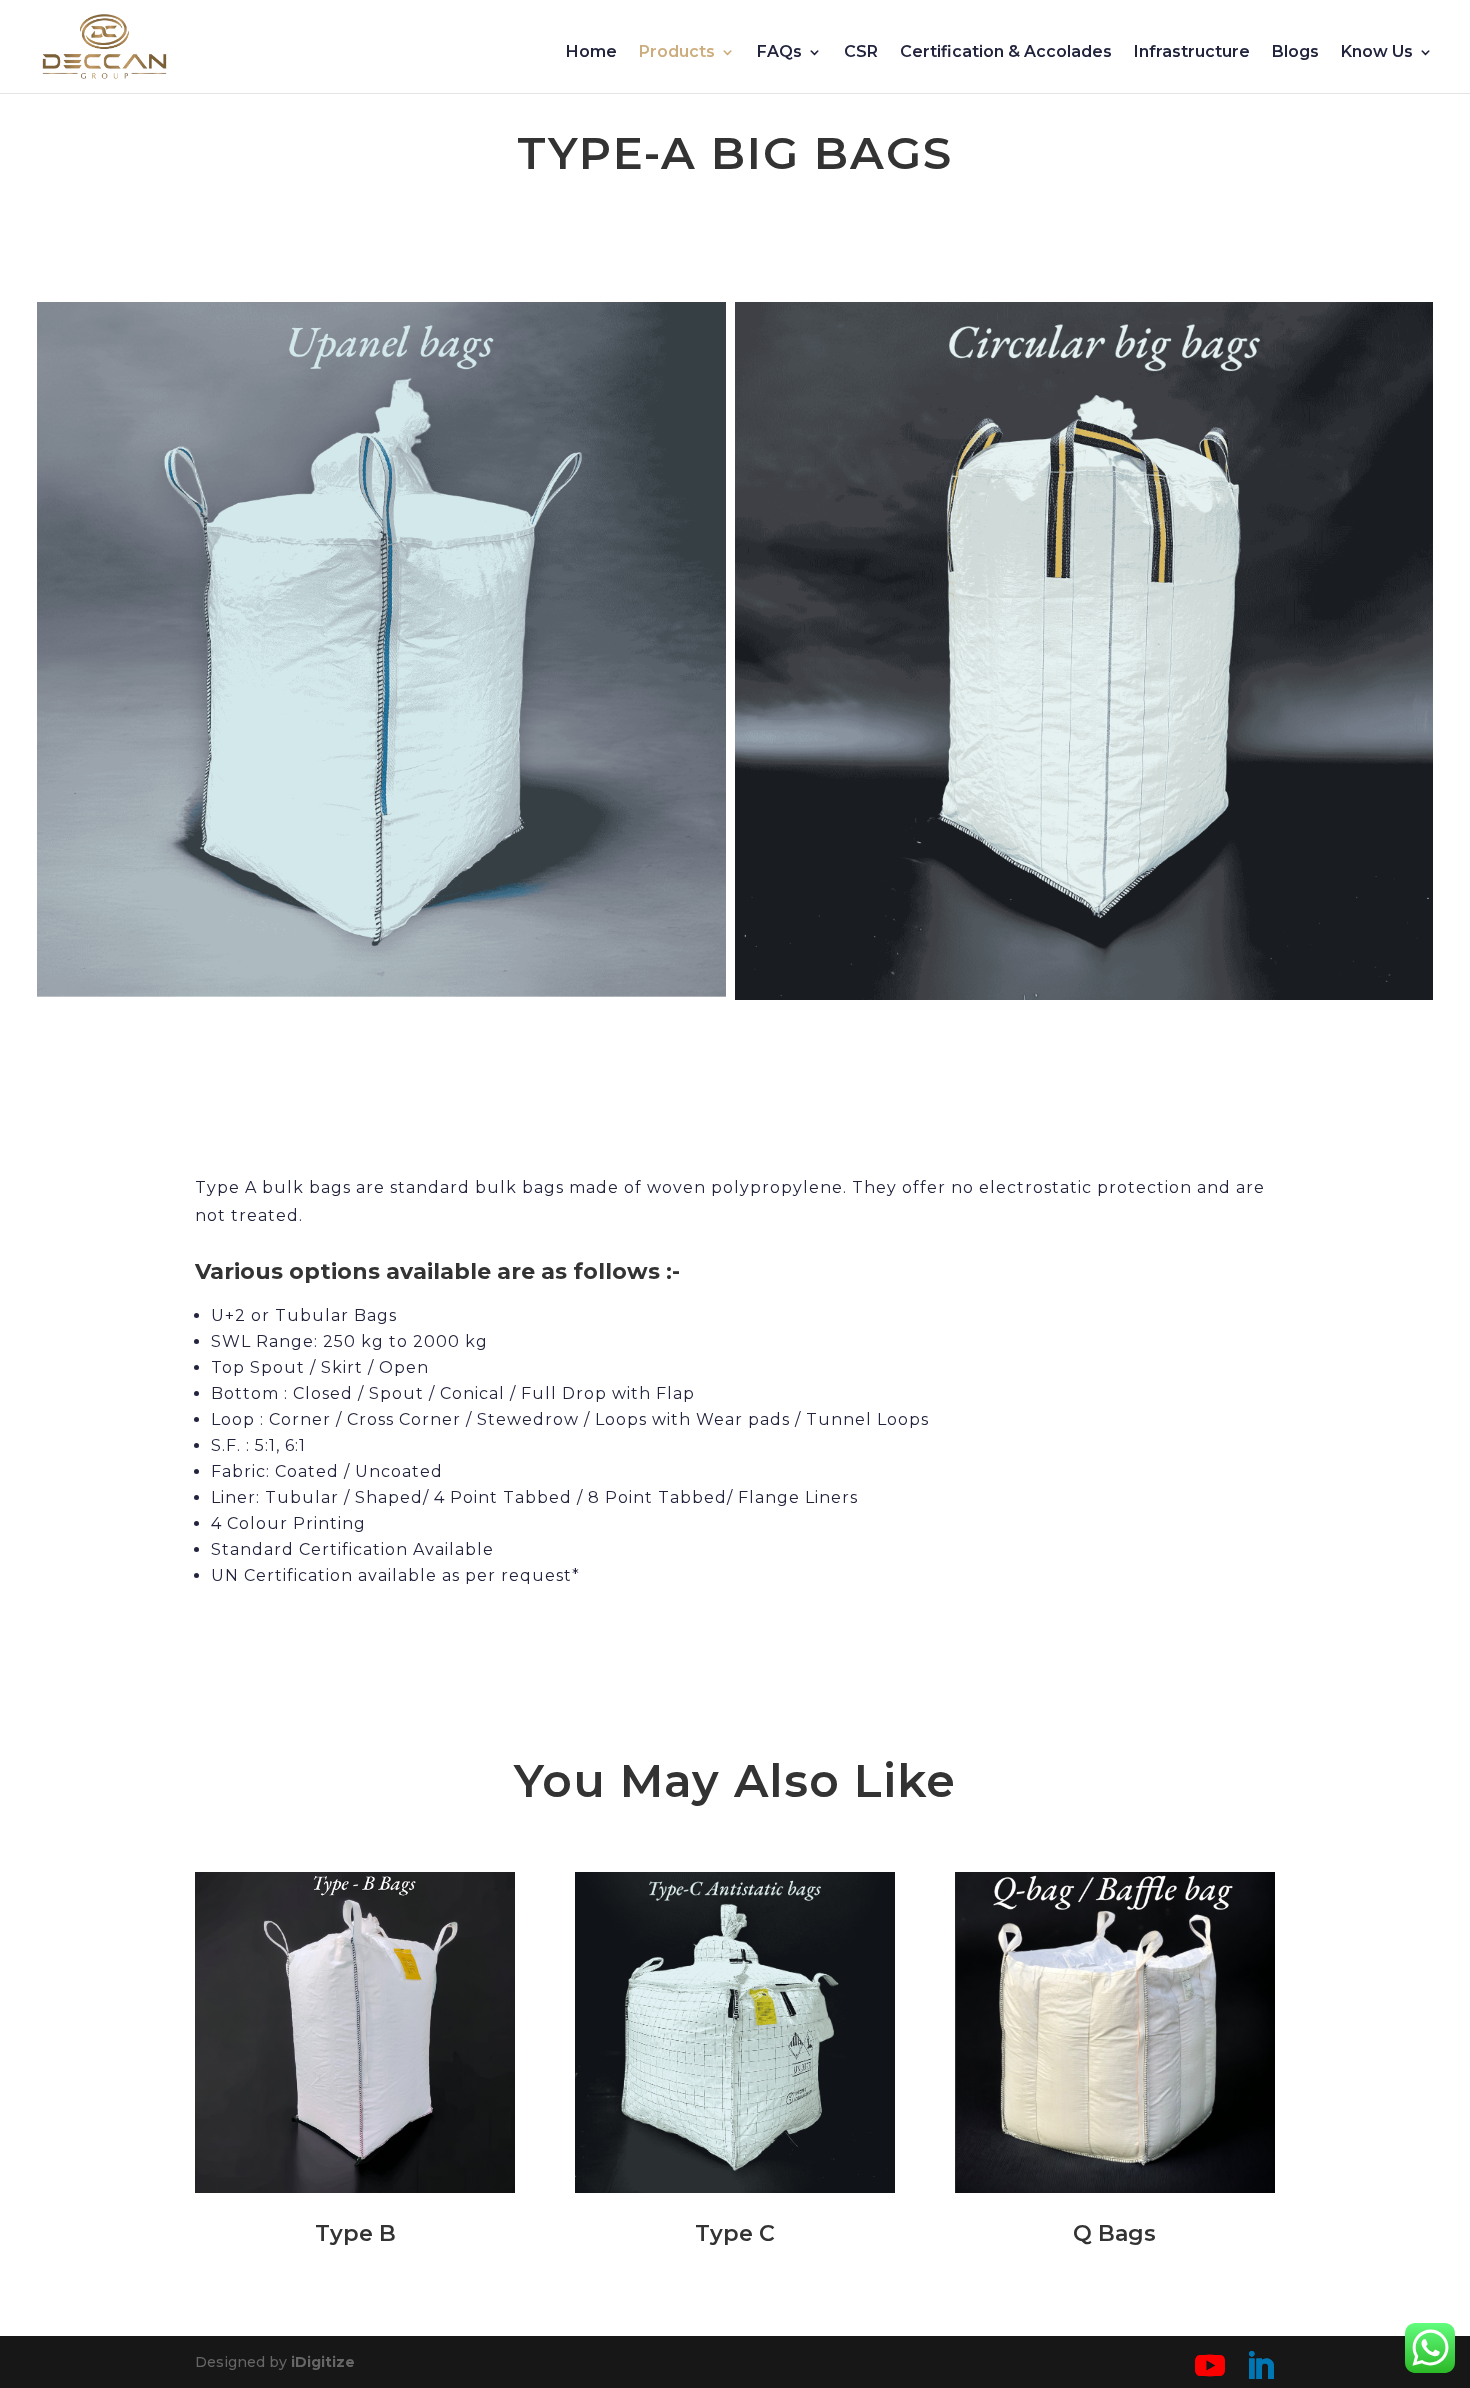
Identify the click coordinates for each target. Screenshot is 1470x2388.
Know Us (1377, 53)
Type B (355, 2233)
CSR (861, 53)
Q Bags (1114, 2233)
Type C (735, 2233)
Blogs (1295, 53)
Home (591, 53)
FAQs (779, 53)
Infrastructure (1192, 53)
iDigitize (323, 2362)
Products (677, 53)
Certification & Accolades (1006, 53)
